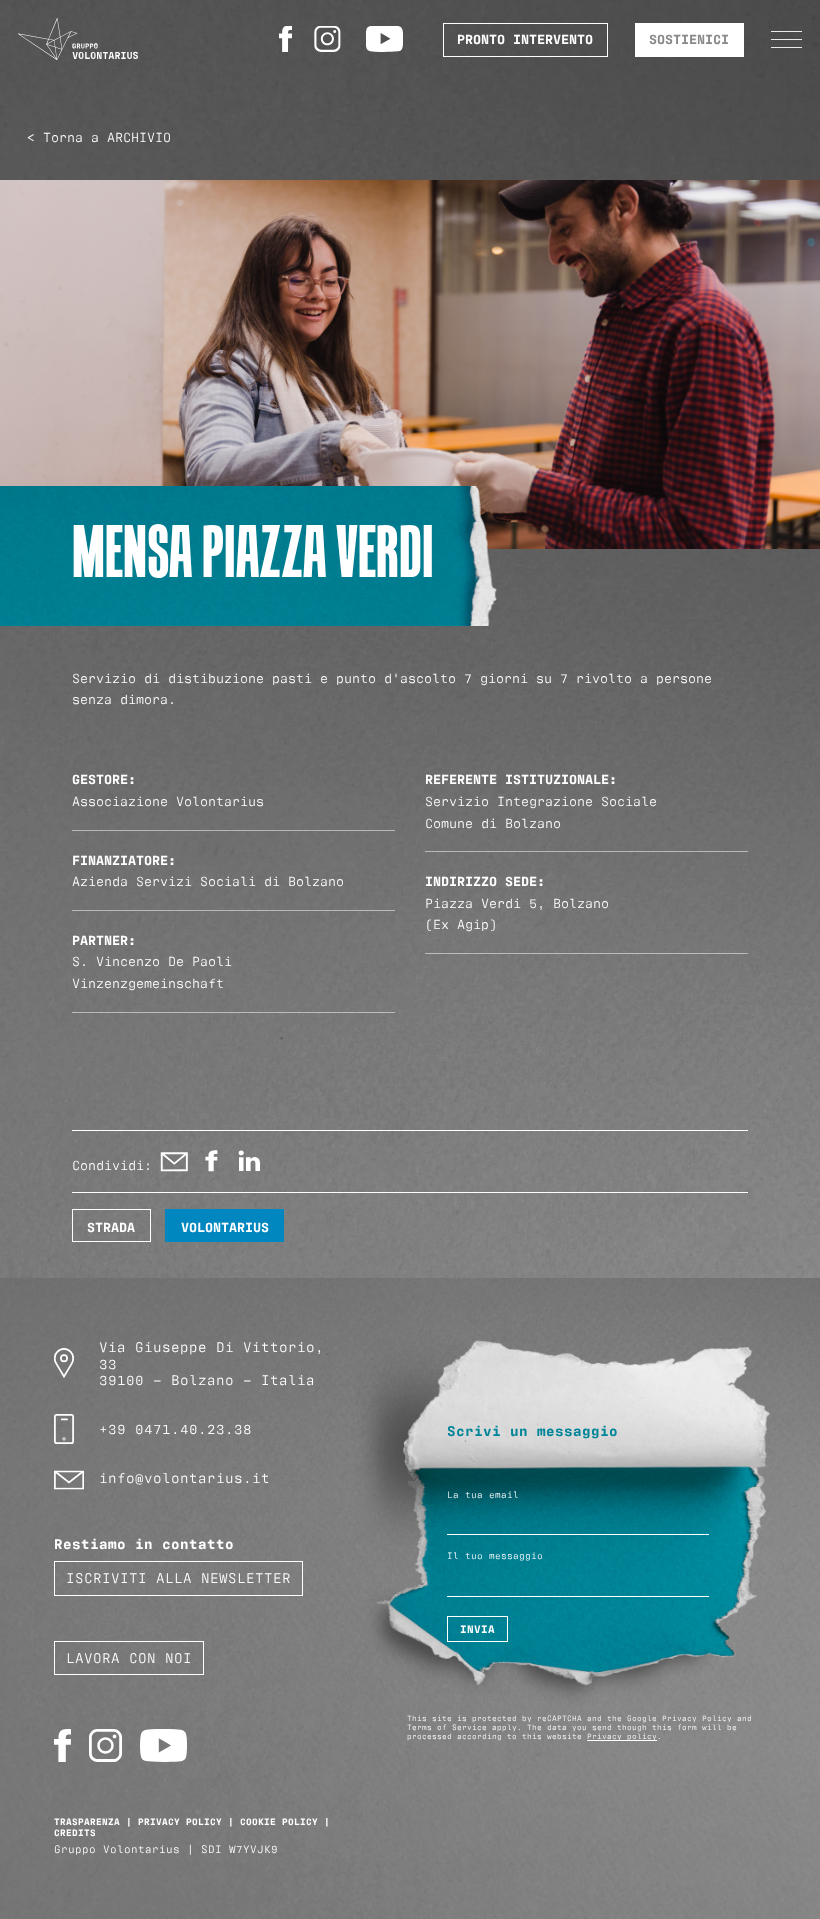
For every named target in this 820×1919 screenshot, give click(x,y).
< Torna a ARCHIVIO (99, 136)
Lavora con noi (129, 1656)
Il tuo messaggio (495, 1555)
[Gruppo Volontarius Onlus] (78, 39)
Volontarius (225, 1226)
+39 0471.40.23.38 (175, 1427)
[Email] (174, 1166)
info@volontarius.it (184, 1476)
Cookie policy (279, 1820)
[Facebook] (288, 39)
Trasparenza (87, 1820)
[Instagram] (331, 39)
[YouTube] (387, 39)
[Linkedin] (248, 1166)
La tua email (483, 1494)
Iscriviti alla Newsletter (178, 1576)
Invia (477, 1628)
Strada (111, 1226)
